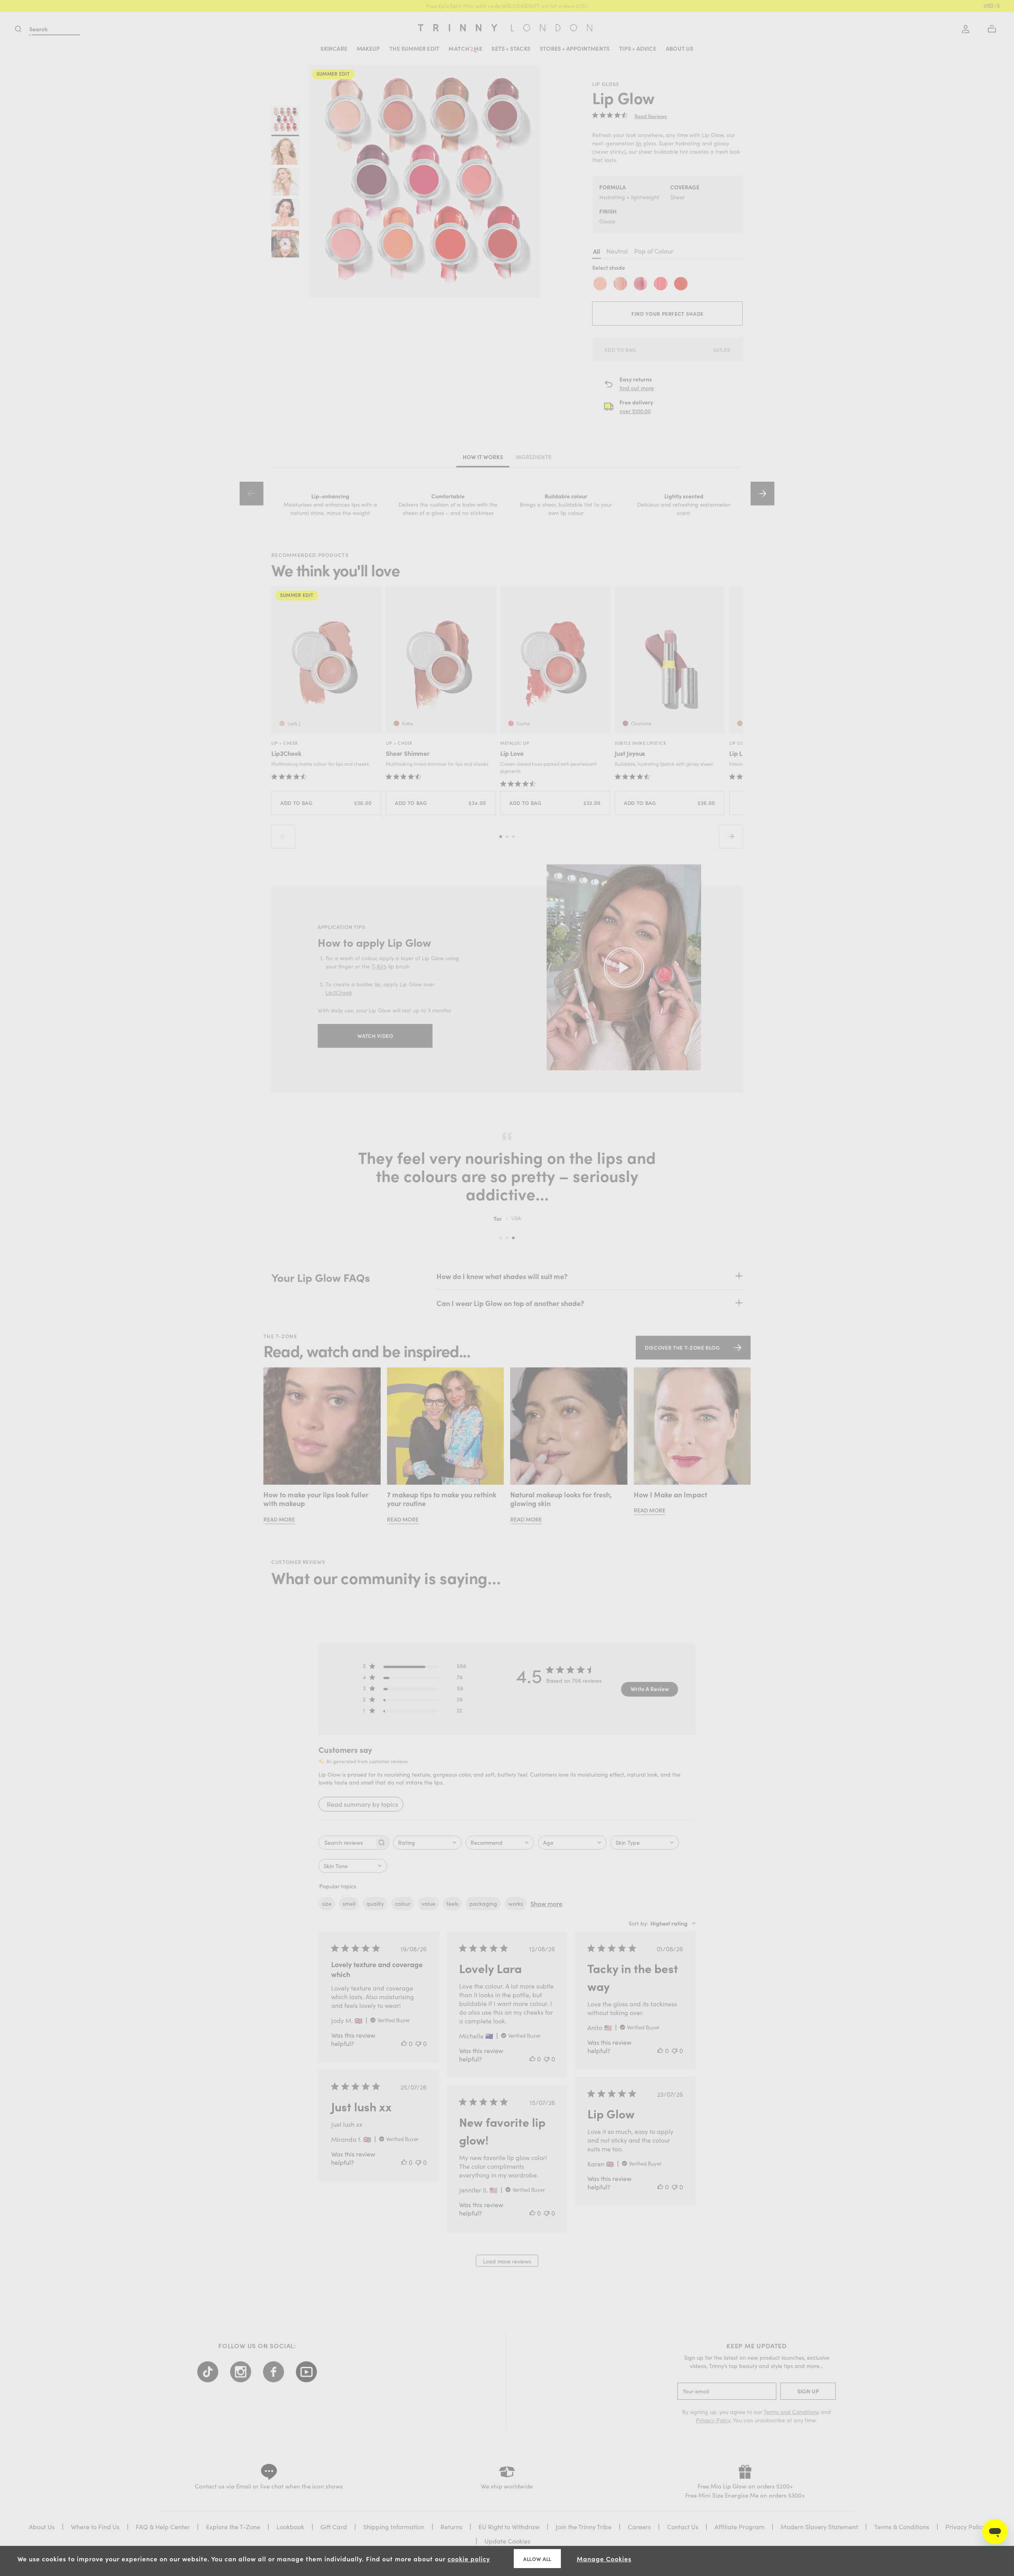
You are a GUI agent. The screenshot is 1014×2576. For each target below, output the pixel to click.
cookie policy (469, 2559)
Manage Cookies (604, 2559)
